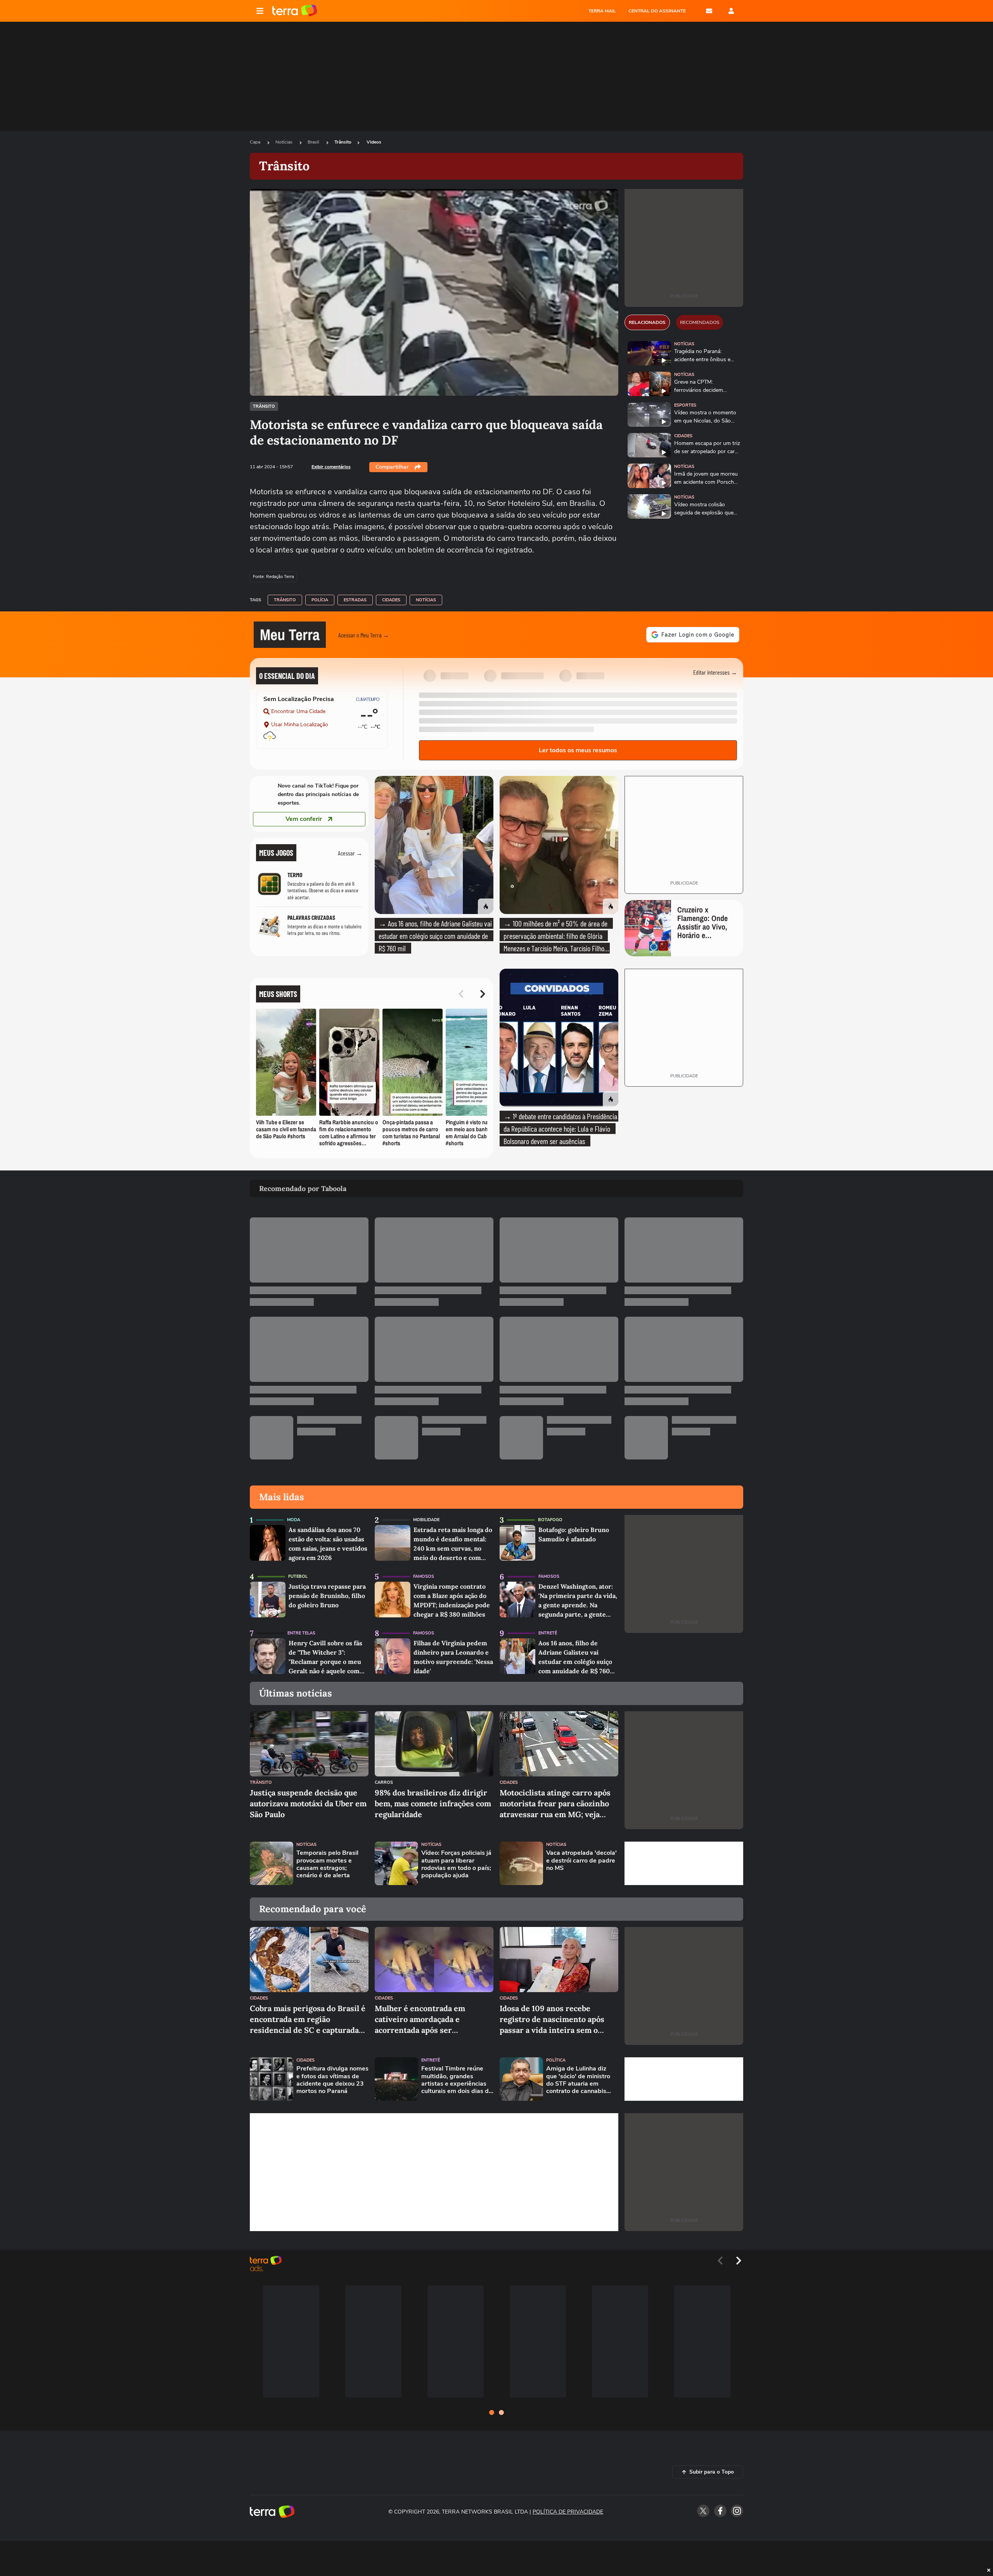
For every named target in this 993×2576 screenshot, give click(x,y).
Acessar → (350, 853)
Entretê (548, 1633)
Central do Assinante (657, 11)
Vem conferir (304, 819)
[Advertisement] (684, 1863)
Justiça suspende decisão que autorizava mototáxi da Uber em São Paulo (308, 1803)
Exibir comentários (331, 467)
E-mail (709, 11)
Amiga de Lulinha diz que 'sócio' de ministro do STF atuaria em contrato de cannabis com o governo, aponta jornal (579, 2080)
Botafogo (550, 1520)
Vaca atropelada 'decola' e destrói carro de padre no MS (581, 1861)
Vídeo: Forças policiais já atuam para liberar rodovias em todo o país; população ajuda (456, 1864)
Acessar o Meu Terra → (364, 635)
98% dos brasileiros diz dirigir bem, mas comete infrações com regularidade (433, 1803)
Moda (294, 1520)
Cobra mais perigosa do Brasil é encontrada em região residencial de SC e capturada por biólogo (308, 2019)
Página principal (295, 11)
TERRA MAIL (602, 11)
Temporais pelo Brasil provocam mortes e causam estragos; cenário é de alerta (327, 1864)
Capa (256, 142)
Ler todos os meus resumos (578, 750)
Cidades (391, 600)
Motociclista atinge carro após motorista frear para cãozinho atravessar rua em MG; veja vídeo (555, 1804)
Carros (384, 1782)
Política (556, 2060)
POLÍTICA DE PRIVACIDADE (568, 2512)
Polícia (320, 600)
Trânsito (343, 142)
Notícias (285, 142)
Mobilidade (426, 1520)
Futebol (298, 1576)
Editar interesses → (715, 672)
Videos (374, 142)
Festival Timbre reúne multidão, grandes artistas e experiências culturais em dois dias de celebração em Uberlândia (457, 2080)
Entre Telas (301, 1633)
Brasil (314, 142)
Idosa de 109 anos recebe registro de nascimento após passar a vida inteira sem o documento (552, 2019)
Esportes (685, 405)
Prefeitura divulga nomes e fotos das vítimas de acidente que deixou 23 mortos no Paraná (332, 2080)
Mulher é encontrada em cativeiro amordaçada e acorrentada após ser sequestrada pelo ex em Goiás (429, 2019)
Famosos (424, 1576)
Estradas (355, 600)
